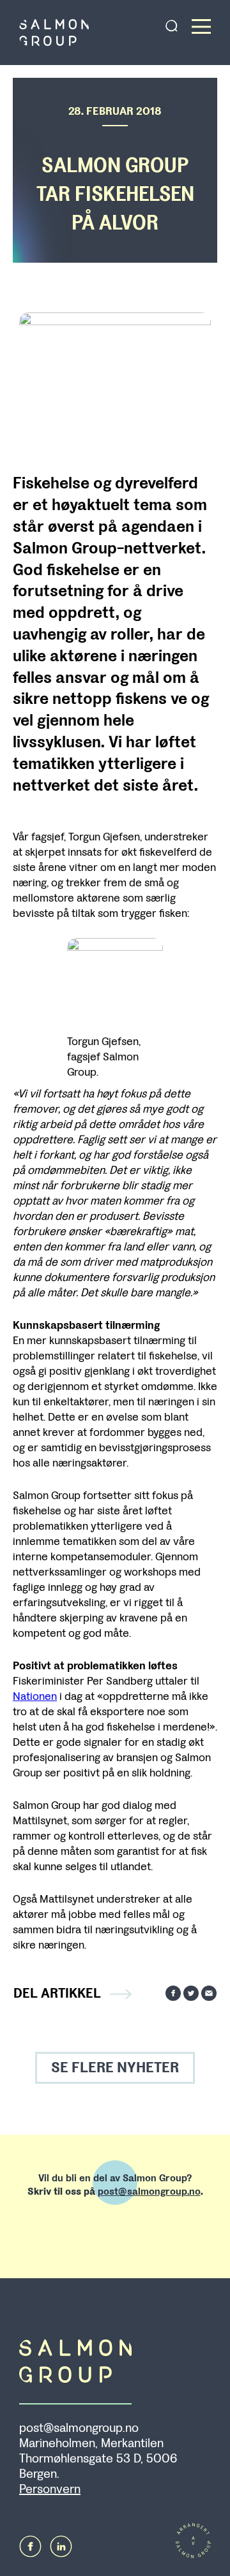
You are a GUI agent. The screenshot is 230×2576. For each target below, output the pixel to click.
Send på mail (209, 1993)
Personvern (50, 2489)
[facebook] (30, 2546)
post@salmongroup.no (149, 2191)
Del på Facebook (173, 1993)
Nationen (35, 1696)
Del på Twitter (191, 1993)
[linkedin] (61, 2546)
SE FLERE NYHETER (115, 2067)
